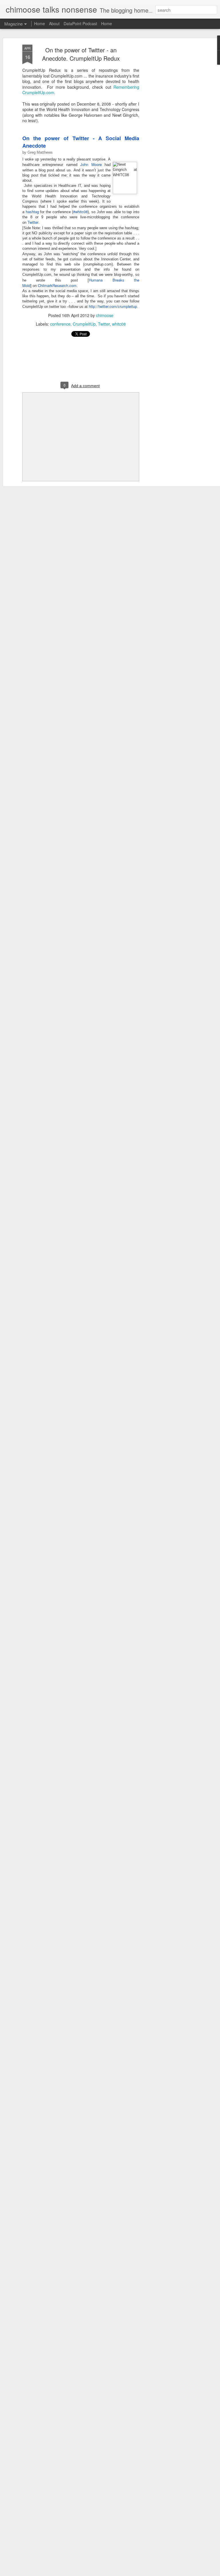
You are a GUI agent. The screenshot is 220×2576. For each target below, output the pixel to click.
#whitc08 (80, 212)
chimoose (105, 315)
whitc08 (119, 324)
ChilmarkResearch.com (57, 285)
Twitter (33, 222)
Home (40, 23)
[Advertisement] (171, 135)
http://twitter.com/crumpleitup (113, 306)
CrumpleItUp (84, 324)
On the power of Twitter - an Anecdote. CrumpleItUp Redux (81, 54)
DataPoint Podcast (80, 23)
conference (60, 324)
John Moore (91, 164)
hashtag (32, 212)
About (54, 23)
